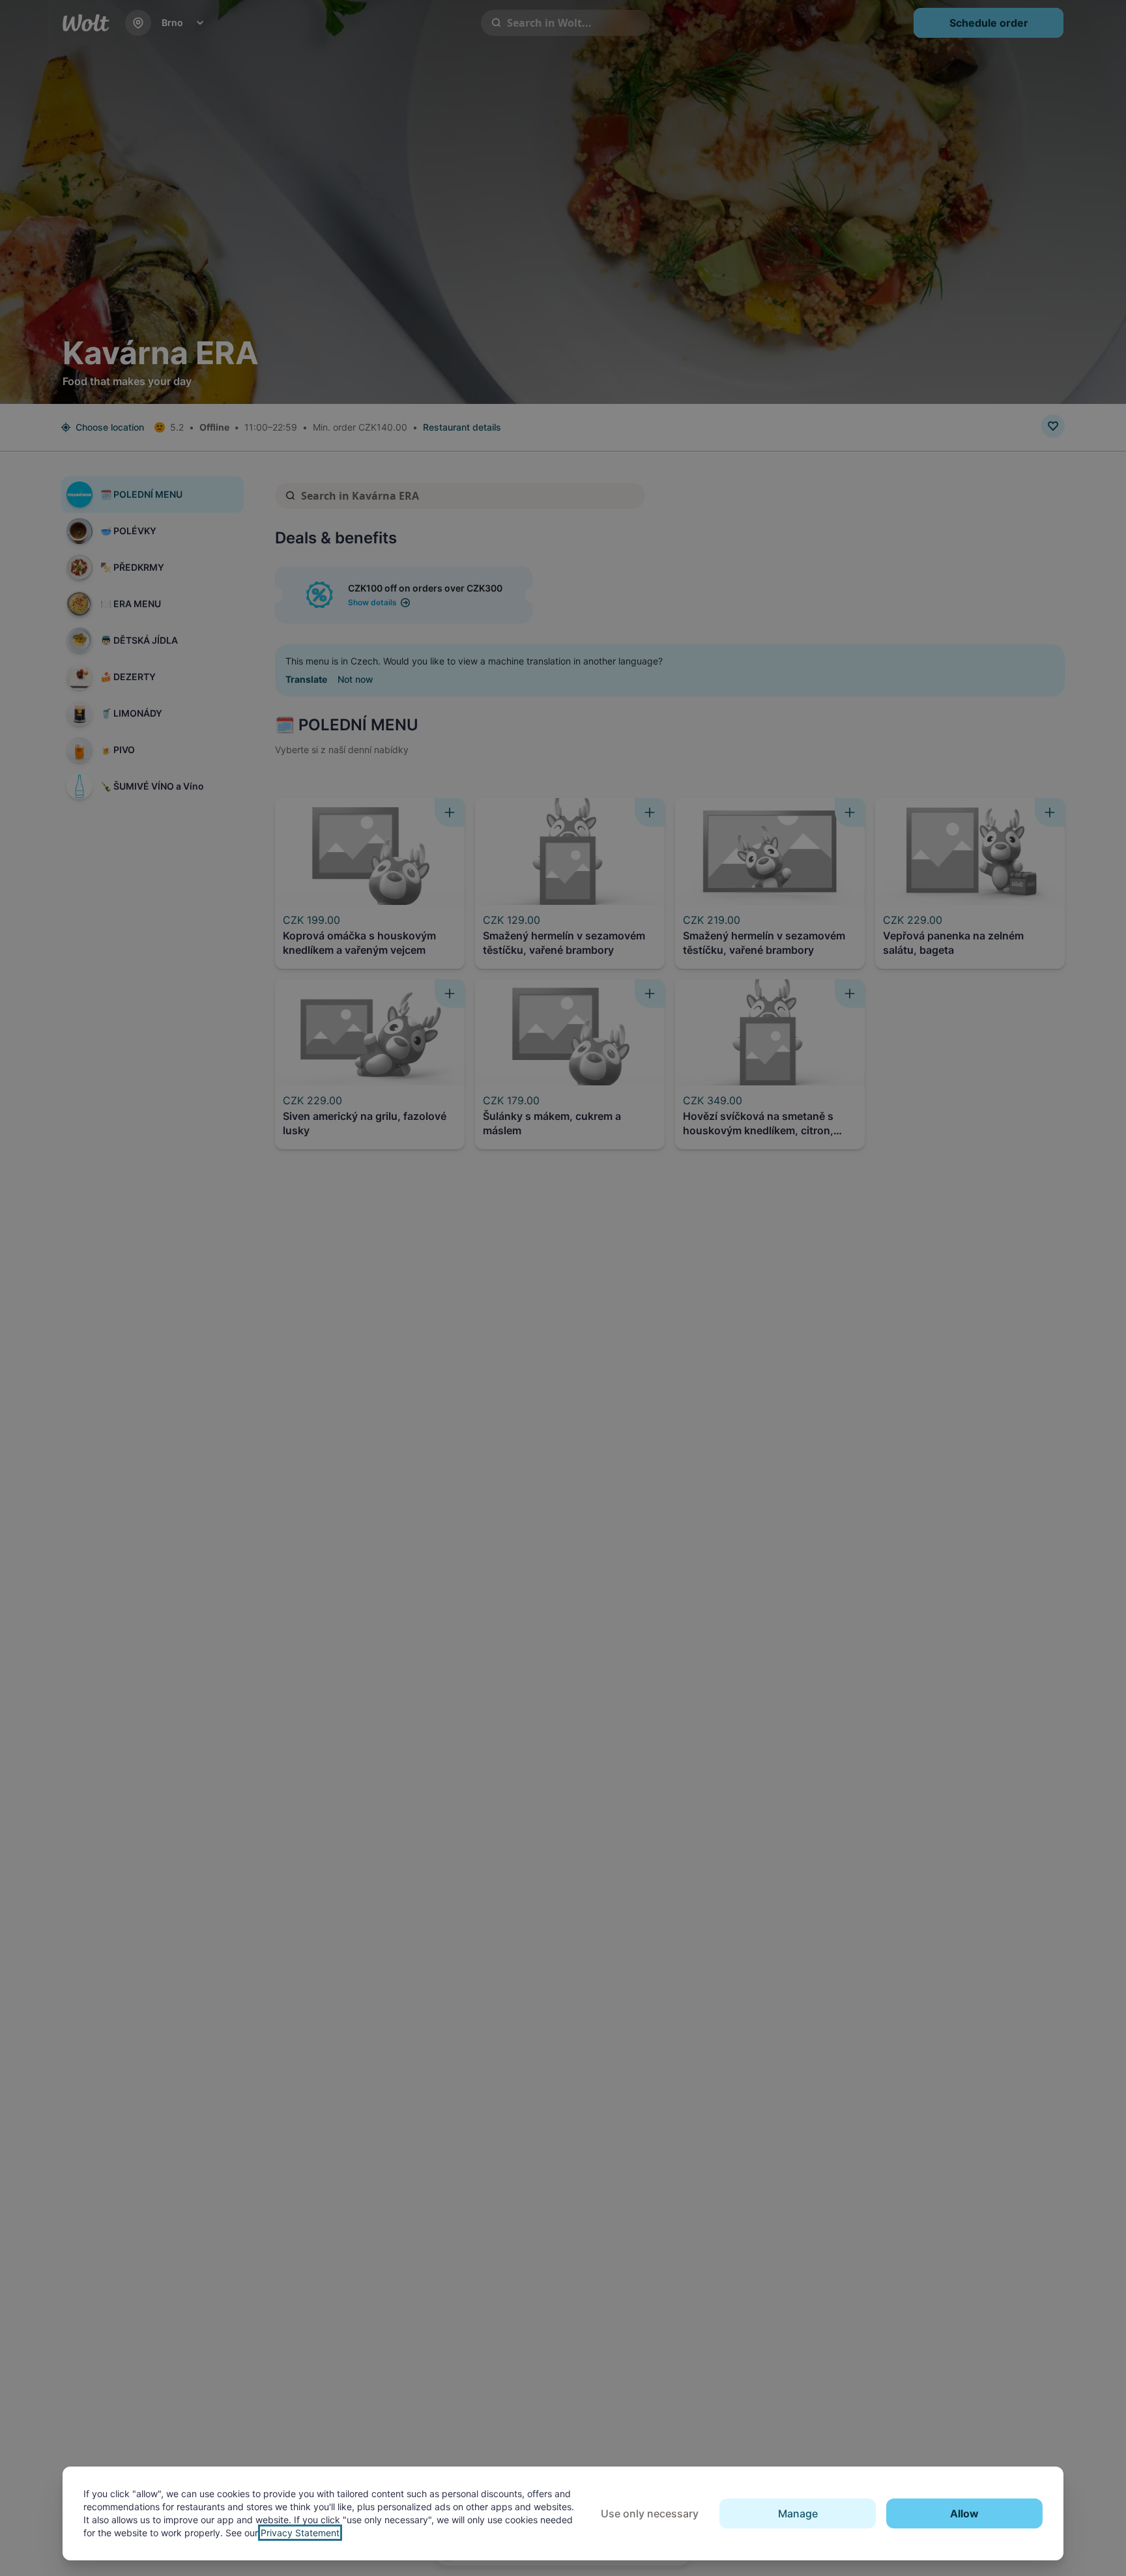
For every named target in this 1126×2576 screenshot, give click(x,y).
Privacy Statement (300, 2533)
